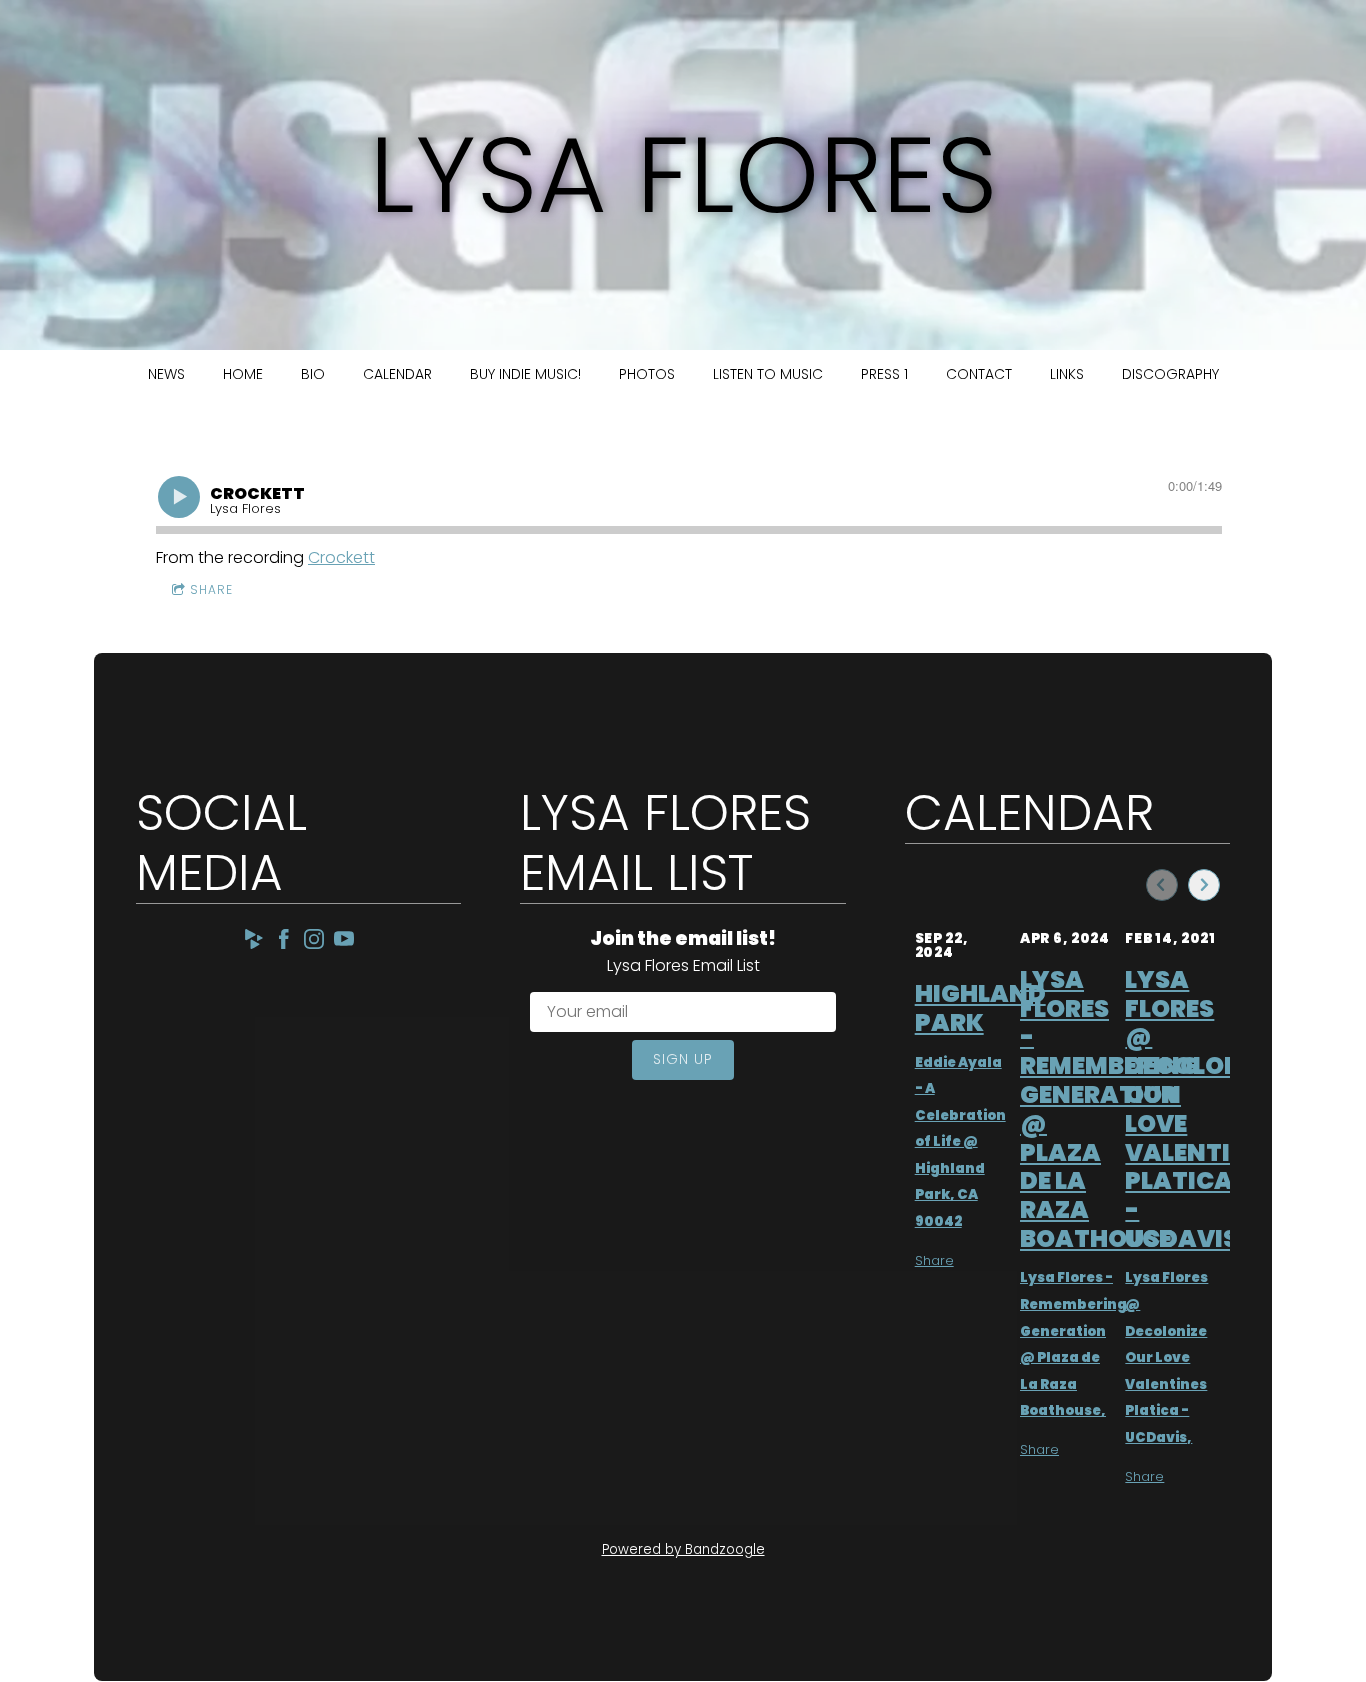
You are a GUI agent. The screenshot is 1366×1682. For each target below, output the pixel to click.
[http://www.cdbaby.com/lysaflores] (254, 942)
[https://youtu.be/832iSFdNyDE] (344, 942)
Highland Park (980, 1008)
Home (243, 374)
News (166, 374)
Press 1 (884, 374)
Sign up (683, 1059)
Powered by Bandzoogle (683, 1549)
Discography (1170, 374)
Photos (647, 374)
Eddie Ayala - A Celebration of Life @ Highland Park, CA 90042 (960, 1142)
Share (211, 589)
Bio (313, 374)
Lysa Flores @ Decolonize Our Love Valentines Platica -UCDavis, (1166, 1357)
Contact (979, 374)
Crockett (341, 557)
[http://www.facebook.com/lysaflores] (284, 942)
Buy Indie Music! (525, 374)
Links (1067, 374)
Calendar (397, 374)
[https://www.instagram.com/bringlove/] (314, 942)
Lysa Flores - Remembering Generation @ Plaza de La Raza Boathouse (1109, 1109)
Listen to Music (768, 374)
